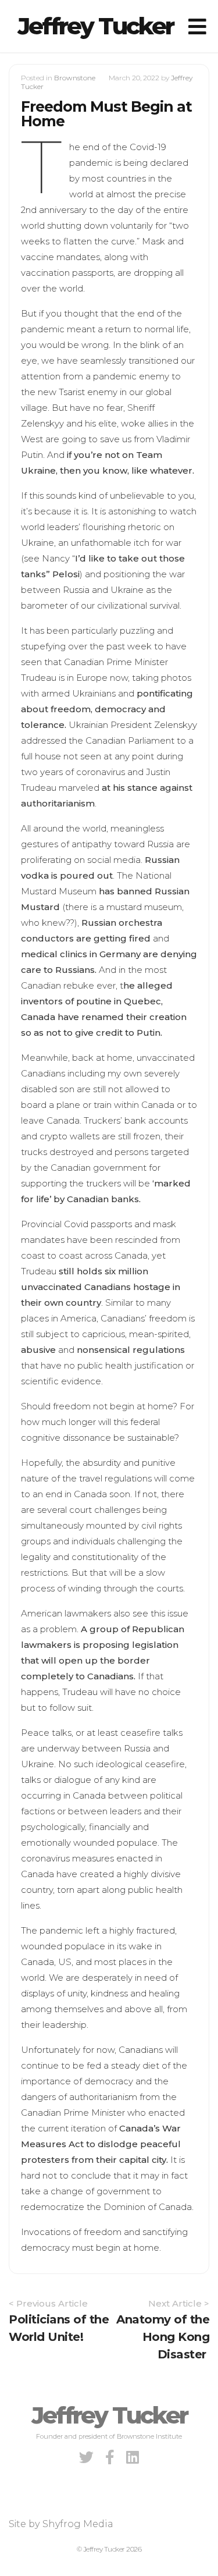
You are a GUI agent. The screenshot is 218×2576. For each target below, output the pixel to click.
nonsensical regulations (131, 1350)
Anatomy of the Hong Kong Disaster (163, 2337)
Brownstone (75, 78)
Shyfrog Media (78, 2524)
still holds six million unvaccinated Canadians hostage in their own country (101, 1287)
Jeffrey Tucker (95, 26)
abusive (38, 1350)
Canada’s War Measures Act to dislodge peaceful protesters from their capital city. (101, 2144)
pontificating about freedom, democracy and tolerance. (107, 709)
